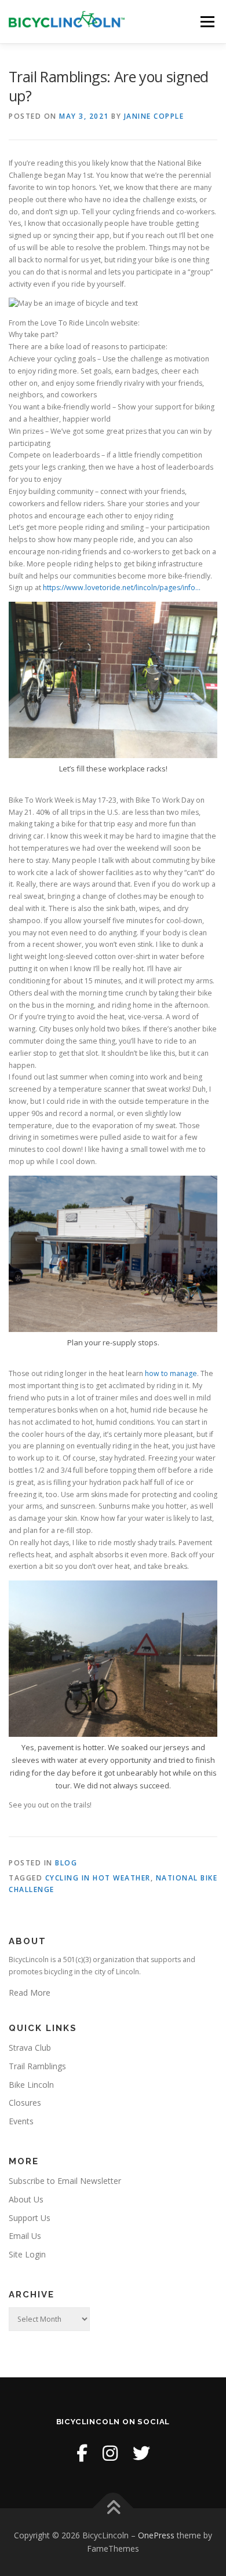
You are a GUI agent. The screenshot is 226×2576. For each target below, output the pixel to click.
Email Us (25, 2236)
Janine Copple (154, 116)
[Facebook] (82, 2453)
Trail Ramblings (37, 2066)
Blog (66, 1863)
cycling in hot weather (98, 1878)
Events (21, 2121)
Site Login (27, 2254)
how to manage (171, 1373)
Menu (207, 22)
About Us (26, 2199)
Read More (30, 1993)
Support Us (30, 2218)
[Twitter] (141, 2453)
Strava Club (30, 2048)
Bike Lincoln (31, 2085)
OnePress (156, 2535)
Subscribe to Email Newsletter (65, 2181)
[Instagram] (110, 2453)
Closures (25, 2103)
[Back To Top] (113, 2508)
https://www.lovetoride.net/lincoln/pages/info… (122, 588)
